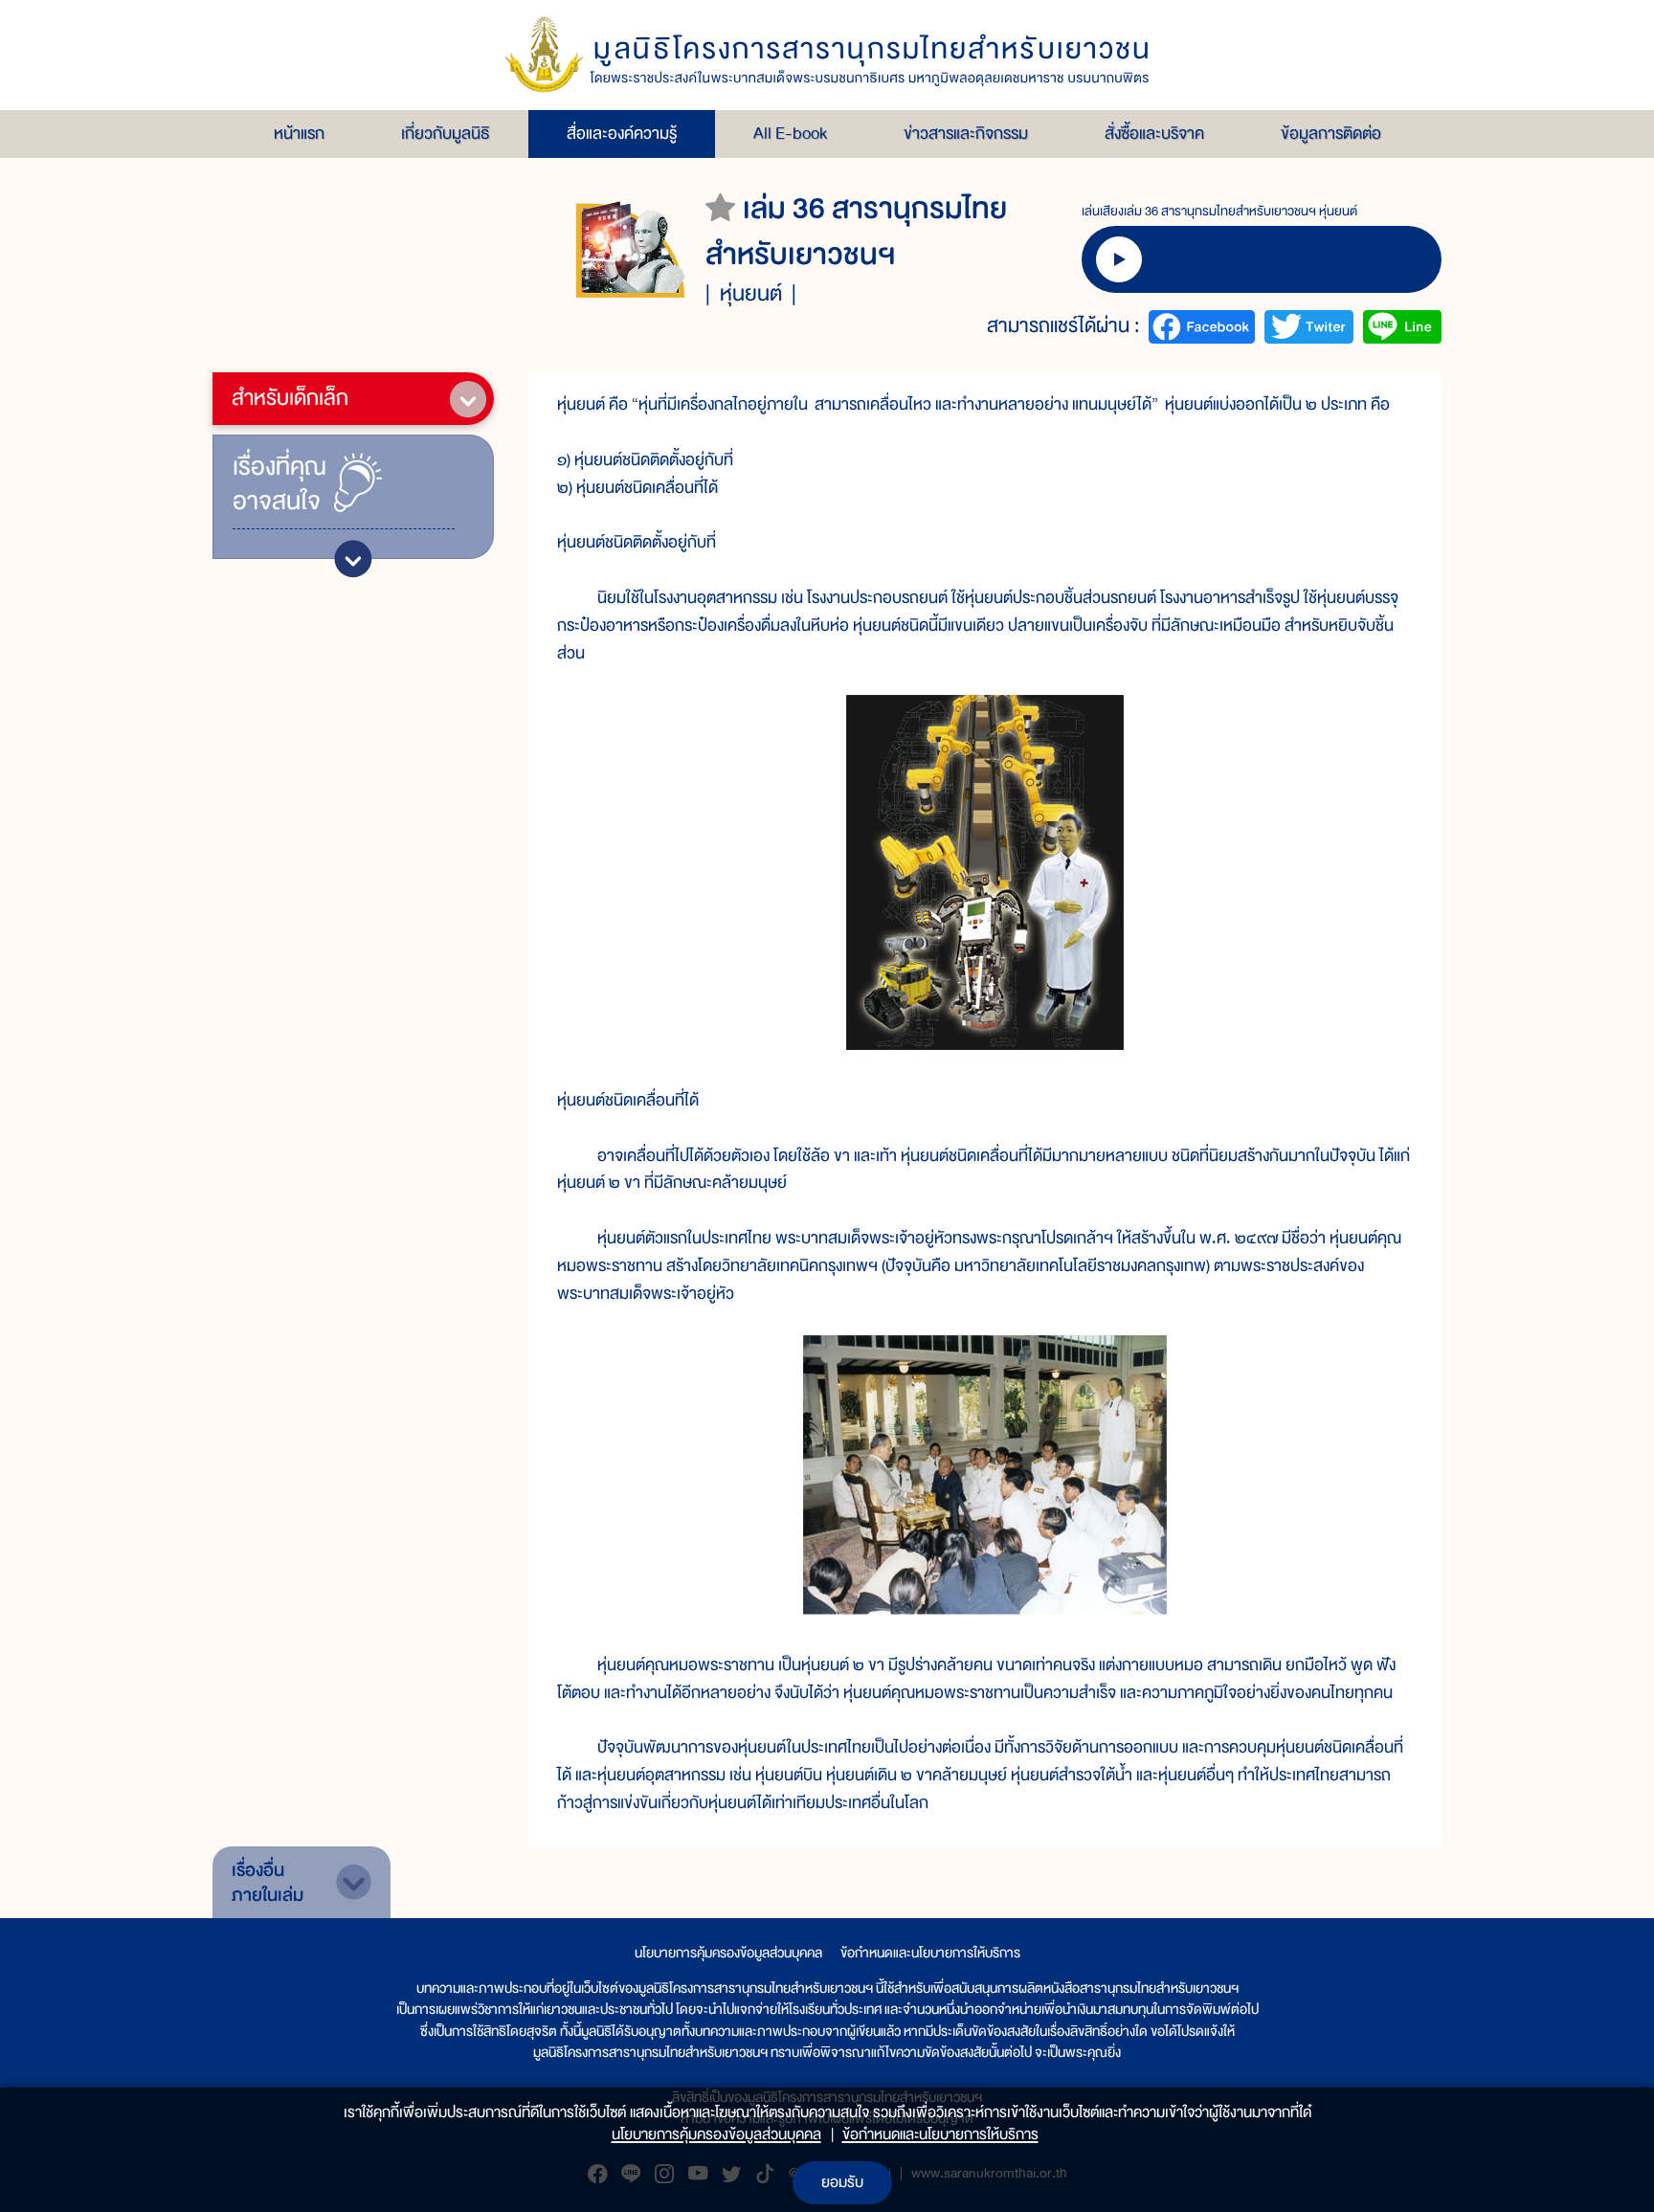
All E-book (790, 134)
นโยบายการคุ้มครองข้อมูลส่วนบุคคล (728, 1953)
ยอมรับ (842, 2182)
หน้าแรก (299, 134)
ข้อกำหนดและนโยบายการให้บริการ (930, 1953)
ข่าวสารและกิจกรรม (966, 134)
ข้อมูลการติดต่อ (1331, 134)
